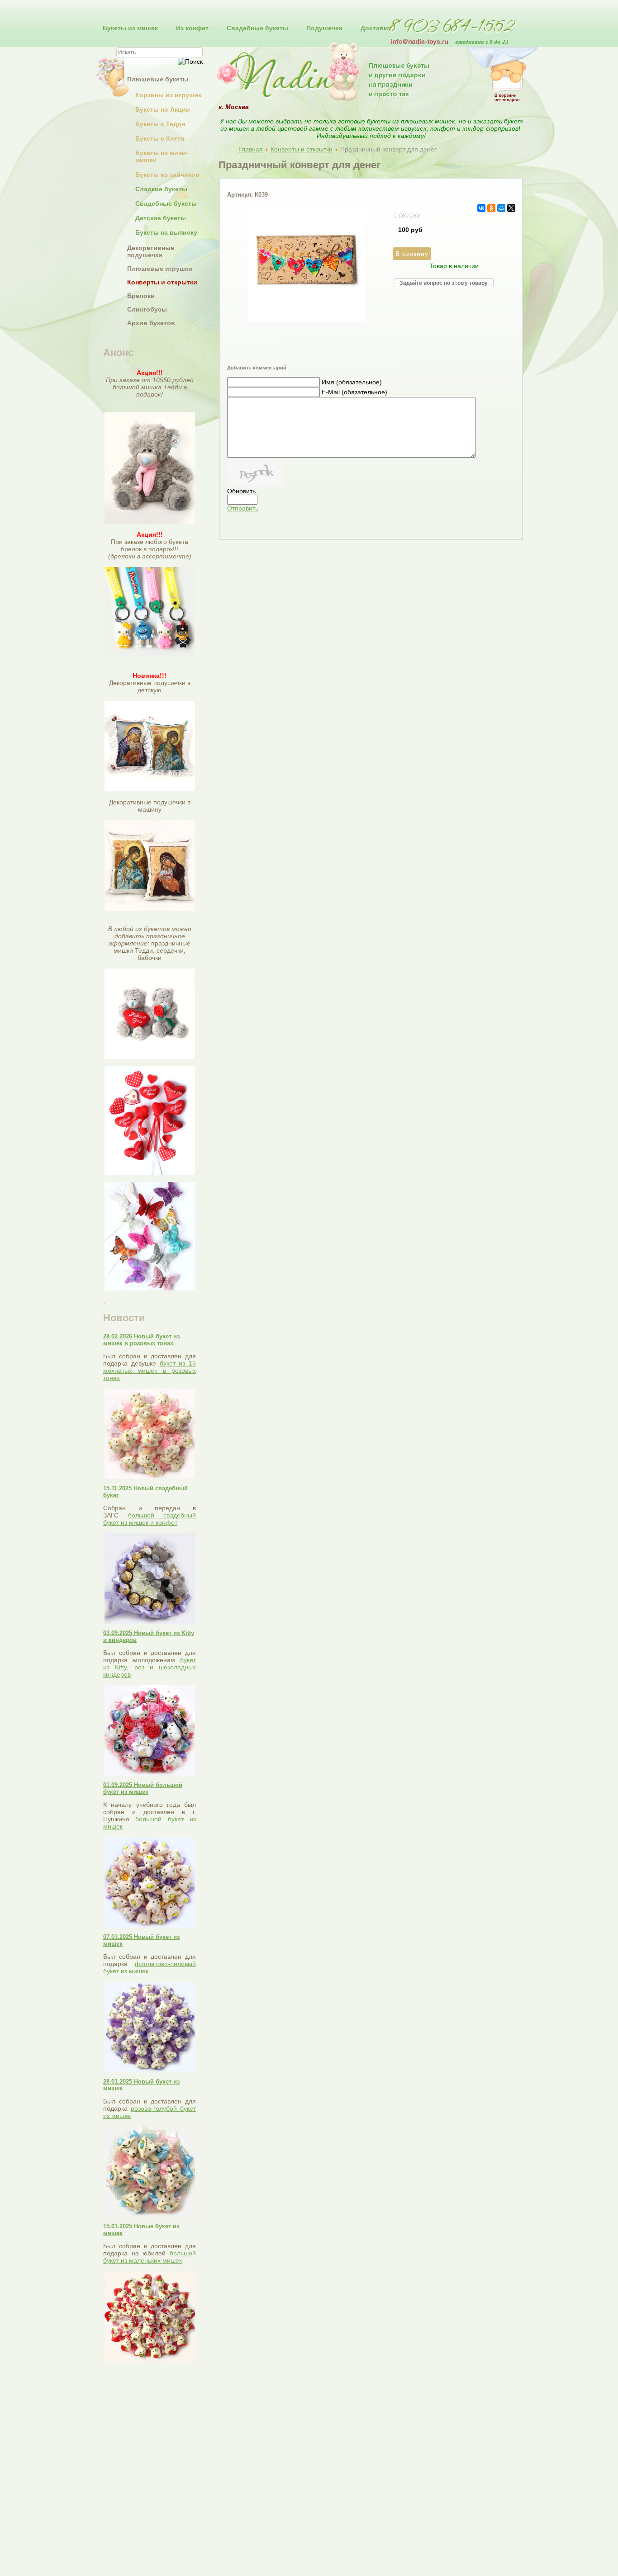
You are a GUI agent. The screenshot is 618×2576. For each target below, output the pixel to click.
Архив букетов (151, 323)
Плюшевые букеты (158, 79)
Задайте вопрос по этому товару (444, 283)
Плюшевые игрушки (160, 269)
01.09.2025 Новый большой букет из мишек (143, 1788)
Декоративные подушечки (151, 251)
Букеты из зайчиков (167, 175)
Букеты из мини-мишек (162, 156)
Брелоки (141, 296)
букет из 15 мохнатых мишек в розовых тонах (150, 1371)
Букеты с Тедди (160, 124)
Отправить (243, 508)
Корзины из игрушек (168, 95)
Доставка (376, 28)
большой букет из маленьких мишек (150, 2257)
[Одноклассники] (491, 208)
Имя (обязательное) (352, 382)
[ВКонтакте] (481, 208)
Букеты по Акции (163, 109)
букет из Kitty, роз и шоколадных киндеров (150, 1667)
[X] (511, 208)
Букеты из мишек (130, 28)
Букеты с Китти (160, 138)
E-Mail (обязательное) (354, 392)
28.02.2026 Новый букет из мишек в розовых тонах (141, 1340)
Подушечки (324, 28)
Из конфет (192, 28)
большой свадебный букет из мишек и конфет (150, 1519)
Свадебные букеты (257, 28)
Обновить (241, 491)
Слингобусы (147, 309)
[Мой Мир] (501, 208)
